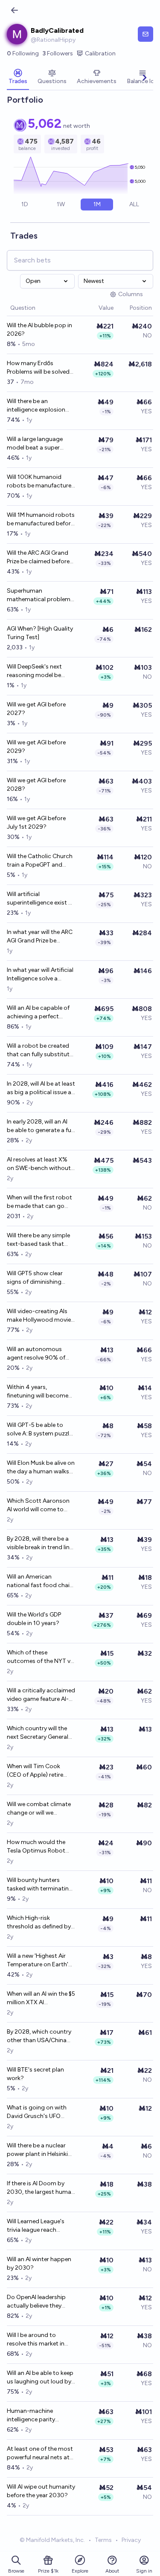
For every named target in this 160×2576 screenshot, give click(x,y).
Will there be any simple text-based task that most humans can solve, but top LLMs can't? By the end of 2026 (40, 1240)
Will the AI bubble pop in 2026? (39, 330)
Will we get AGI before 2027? (36, 709)
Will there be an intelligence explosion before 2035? (36, 406)
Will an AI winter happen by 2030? (39, 2263)
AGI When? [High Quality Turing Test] (40, 633)
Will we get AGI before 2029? (36, 747)
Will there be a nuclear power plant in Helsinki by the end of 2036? (37, 2150)
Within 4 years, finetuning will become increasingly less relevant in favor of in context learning (40, 1392)
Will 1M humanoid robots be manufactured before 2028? (41, 520)
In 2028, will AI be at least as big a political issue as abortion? (41, 1088)
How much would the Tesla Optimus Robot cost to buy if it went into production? (36, 1847)
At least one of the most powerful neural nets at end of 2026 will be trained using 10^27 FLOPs (40, 2454)
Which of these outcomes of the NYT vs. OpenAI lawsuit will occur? (41, 1657)
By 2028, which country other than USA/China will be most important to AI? (39, 2036)
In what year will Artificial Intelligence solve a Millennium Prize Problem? (40, 975)
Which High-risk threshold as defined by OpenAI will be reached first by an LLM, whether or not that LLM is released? (39, 1923)
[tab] (18, 78)
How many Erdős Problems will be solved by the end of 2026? (38, 368)
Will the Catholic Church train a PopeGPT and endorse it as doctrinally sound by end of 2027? (40, 861)
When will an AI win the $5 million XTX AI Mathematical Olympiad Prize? (41, 1998)
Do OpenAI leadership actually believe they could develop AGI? (36, 2302)
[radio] (25, 205)
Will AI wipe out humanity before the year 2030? (41, 2491)
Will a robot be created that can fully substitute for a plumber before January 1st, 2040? (40, 1050)
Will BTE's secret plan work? (35, 2074)
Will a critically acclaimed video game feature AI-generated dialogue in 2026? (41, 1695)
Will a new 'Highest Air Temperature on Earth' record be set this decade (38, 1961)
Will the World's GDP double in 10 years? (34, 1619)
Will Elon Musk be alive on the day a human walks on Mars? (41, 1468)
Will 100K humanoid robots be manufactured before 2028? (41, 482)
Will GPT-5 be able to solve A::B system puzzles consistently (41, 1430)
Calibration (100, 53)
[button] (94, 308)
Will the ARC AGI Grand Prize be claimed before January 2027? (38, 558)
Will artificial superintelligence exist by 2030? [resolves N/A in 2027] (41, 899)
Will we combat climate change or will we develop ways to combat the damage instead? (39, 1809)
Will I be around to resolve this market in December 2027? (36, 2340)
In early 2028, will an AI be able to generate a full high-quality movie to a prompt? (40, 1126)
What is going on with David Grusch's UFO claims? (37, 2112)
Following (23, 53)
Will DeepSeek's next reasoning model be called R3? (34, 671)
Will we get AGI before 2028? (36, 785)
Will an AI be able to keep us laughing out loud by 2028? (40, 2378)
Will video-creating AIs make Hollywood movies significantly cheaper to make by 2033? (40, 1316)
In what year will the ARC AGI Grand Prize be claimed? (40, 937)
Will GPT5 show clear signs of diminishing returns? (35, 1278)
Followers (58, 53)
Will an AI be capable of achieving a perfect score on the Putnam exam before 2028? (38, 1013)
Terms (103, 2540)
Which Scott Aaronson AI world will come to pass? (38, 1506)
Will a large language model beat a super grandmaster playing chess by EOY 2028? (36, 444)
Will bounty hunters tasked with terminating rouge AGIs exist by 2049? (40, 1885)
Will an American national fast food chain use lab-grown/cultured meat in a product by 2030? (40, 1581)
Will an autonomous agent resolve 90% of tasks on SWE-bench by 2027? (39, 1354)
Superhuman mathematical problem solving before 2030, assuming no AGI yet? (39, 595)
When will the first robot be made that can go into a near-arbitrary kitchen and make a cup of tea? (39, 1202)
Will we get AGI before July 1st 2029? (36, 823)
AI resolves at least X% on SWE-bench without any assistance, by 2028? (39, 1164)
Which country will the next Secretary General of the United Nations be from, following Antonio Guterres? (40, 1733)
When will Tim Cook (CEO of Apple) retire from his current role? (36, 1771)
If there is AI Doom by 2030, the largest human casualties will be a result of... (41, 2188)
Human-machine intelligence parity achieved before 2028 (37, 2416)
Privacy (131, 2540)
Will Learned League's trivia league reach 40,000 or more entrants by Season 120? (41, 2226)
